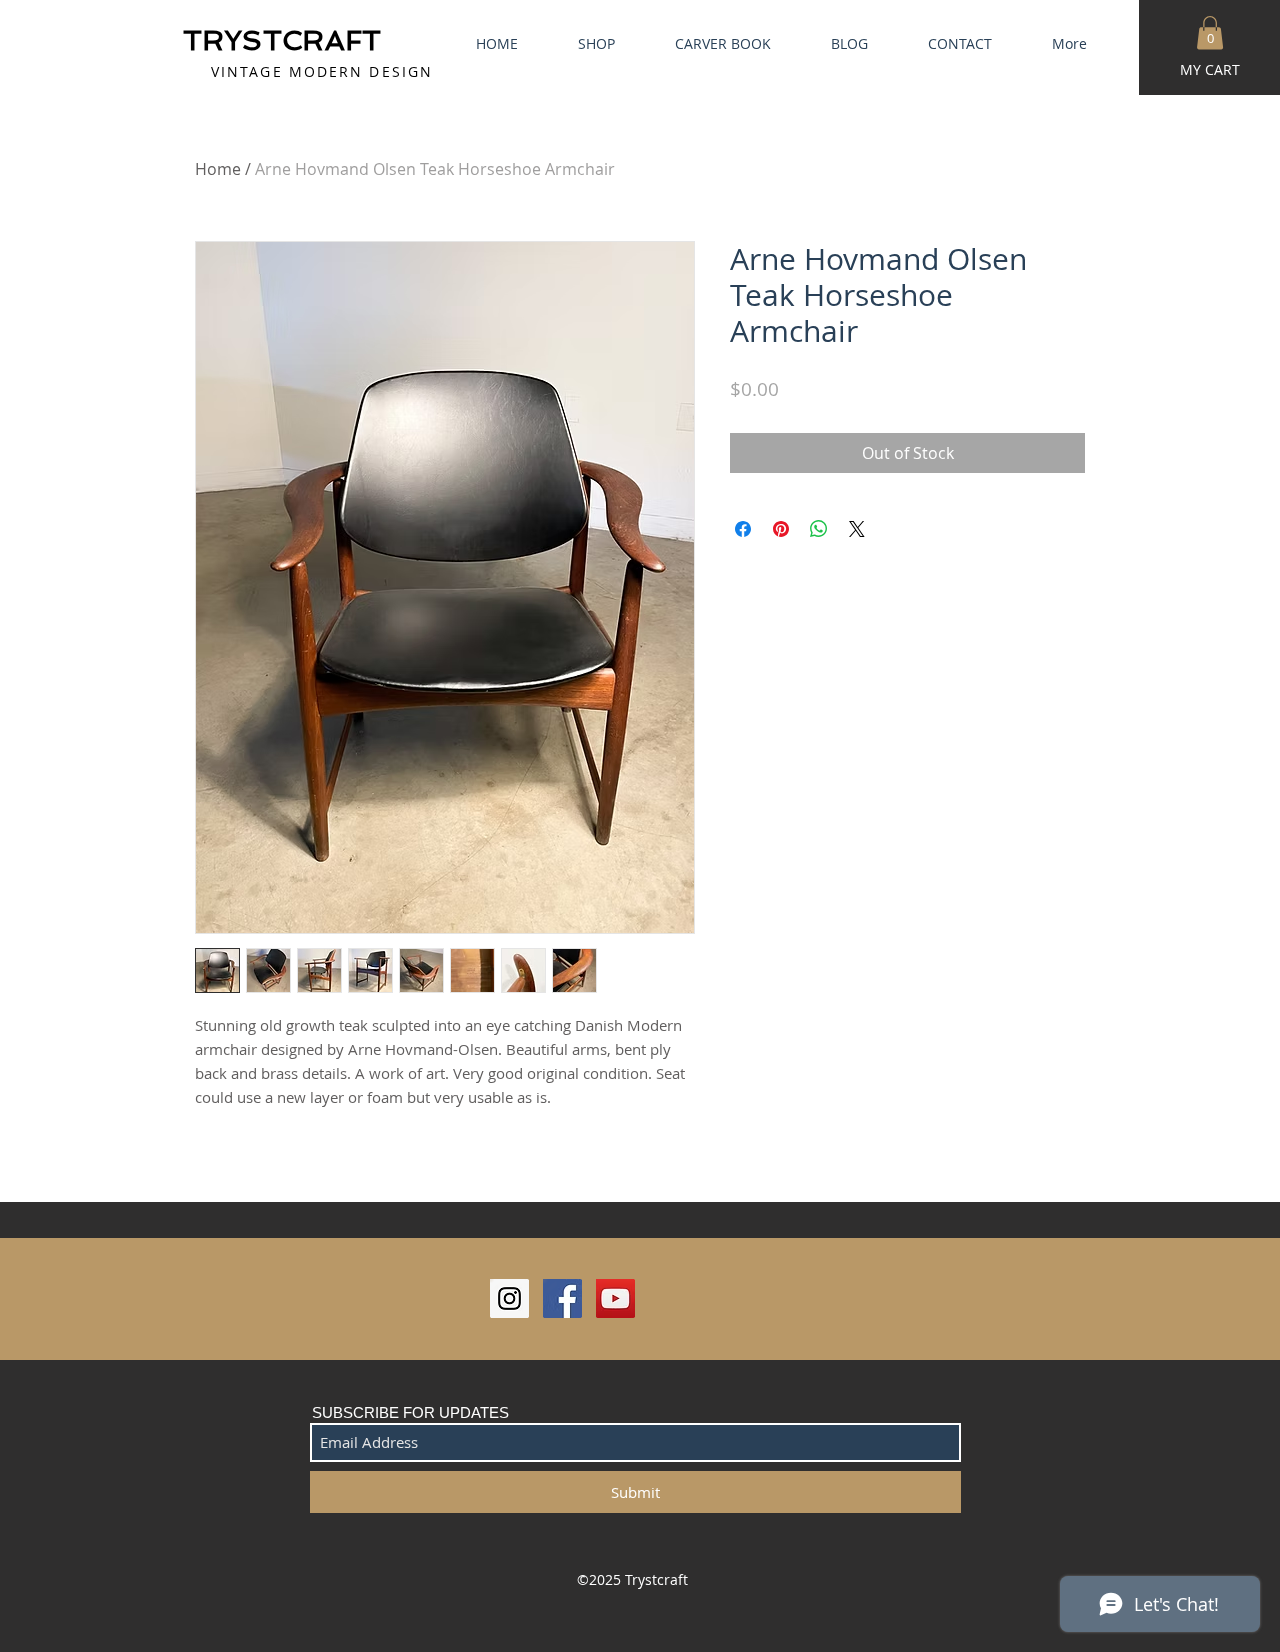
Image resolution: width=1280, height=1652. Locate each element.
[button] (1210, 32)
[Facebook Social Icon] (562, 1298)
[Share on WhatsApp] (819, 529)
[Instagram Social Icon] (509, 1298)
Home (218, 169)
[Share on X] (857, 529)
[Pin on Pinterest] (781, 529)
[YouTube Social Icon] (615, 1298)
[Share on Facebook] (743, 529)
